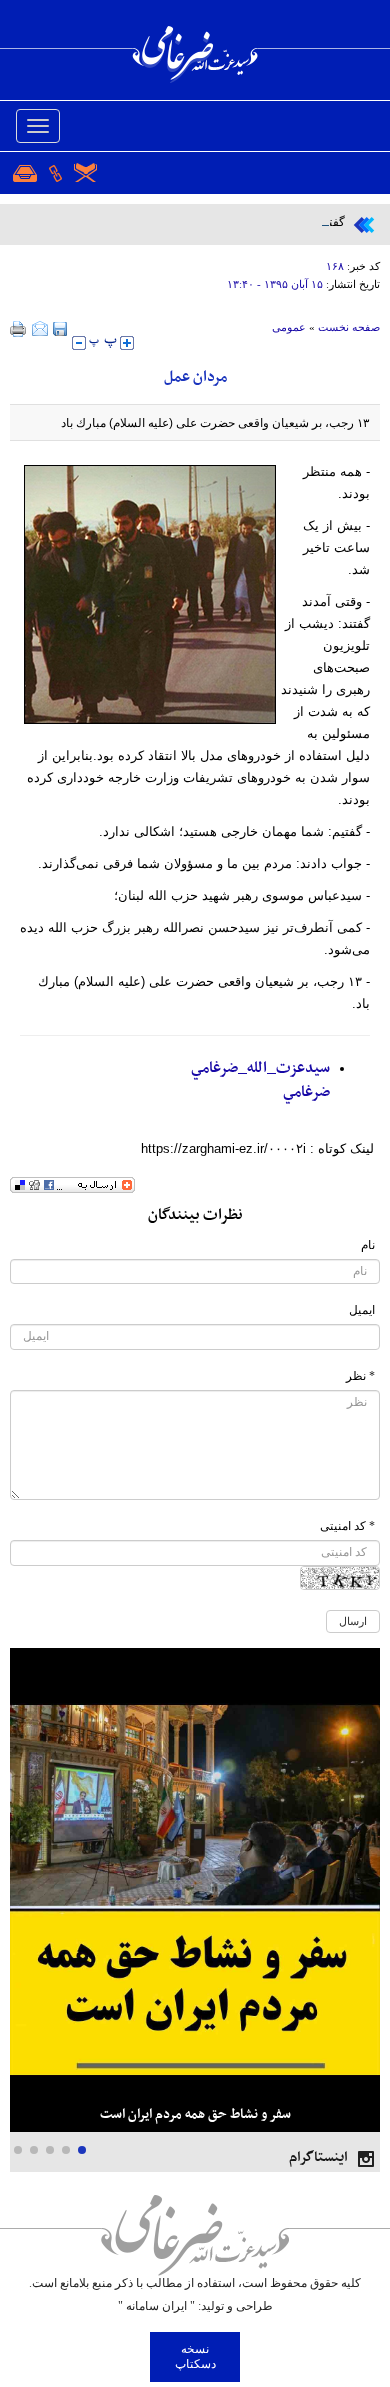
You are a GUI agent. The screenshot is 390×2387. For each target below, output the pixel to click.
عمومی (289, 327)
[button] (82, 2150)
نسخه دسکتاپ (195, 2356)
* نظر (360, 1376)
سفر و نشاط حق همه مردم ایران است (195, 2114)
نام (368, 1245)
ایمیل (362, 1310)
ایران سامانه (156, 2306)
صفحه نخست (349, 327)
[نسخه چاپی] (18, 329)
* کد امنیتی (347, 1526)
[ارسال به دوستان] (40, 329)
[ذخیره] (60, 329)
